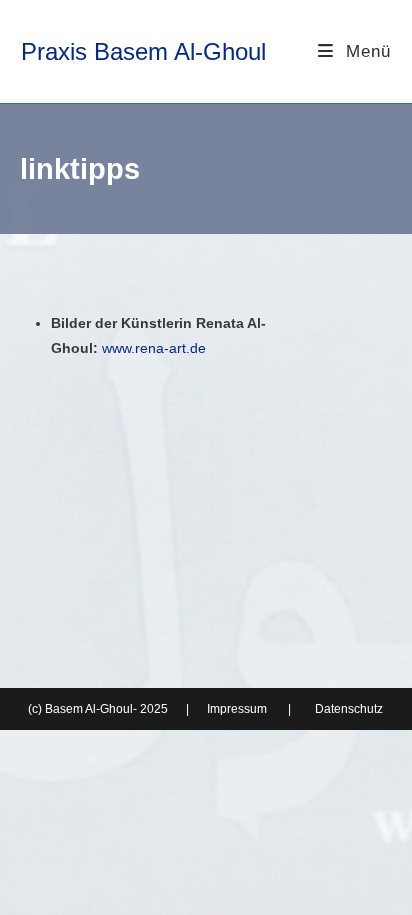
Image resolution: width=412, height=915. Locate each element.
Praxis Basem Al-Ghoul (143, 51)
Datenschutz (349, 709)
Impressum (237, 709)
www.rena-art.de (154, 348)
